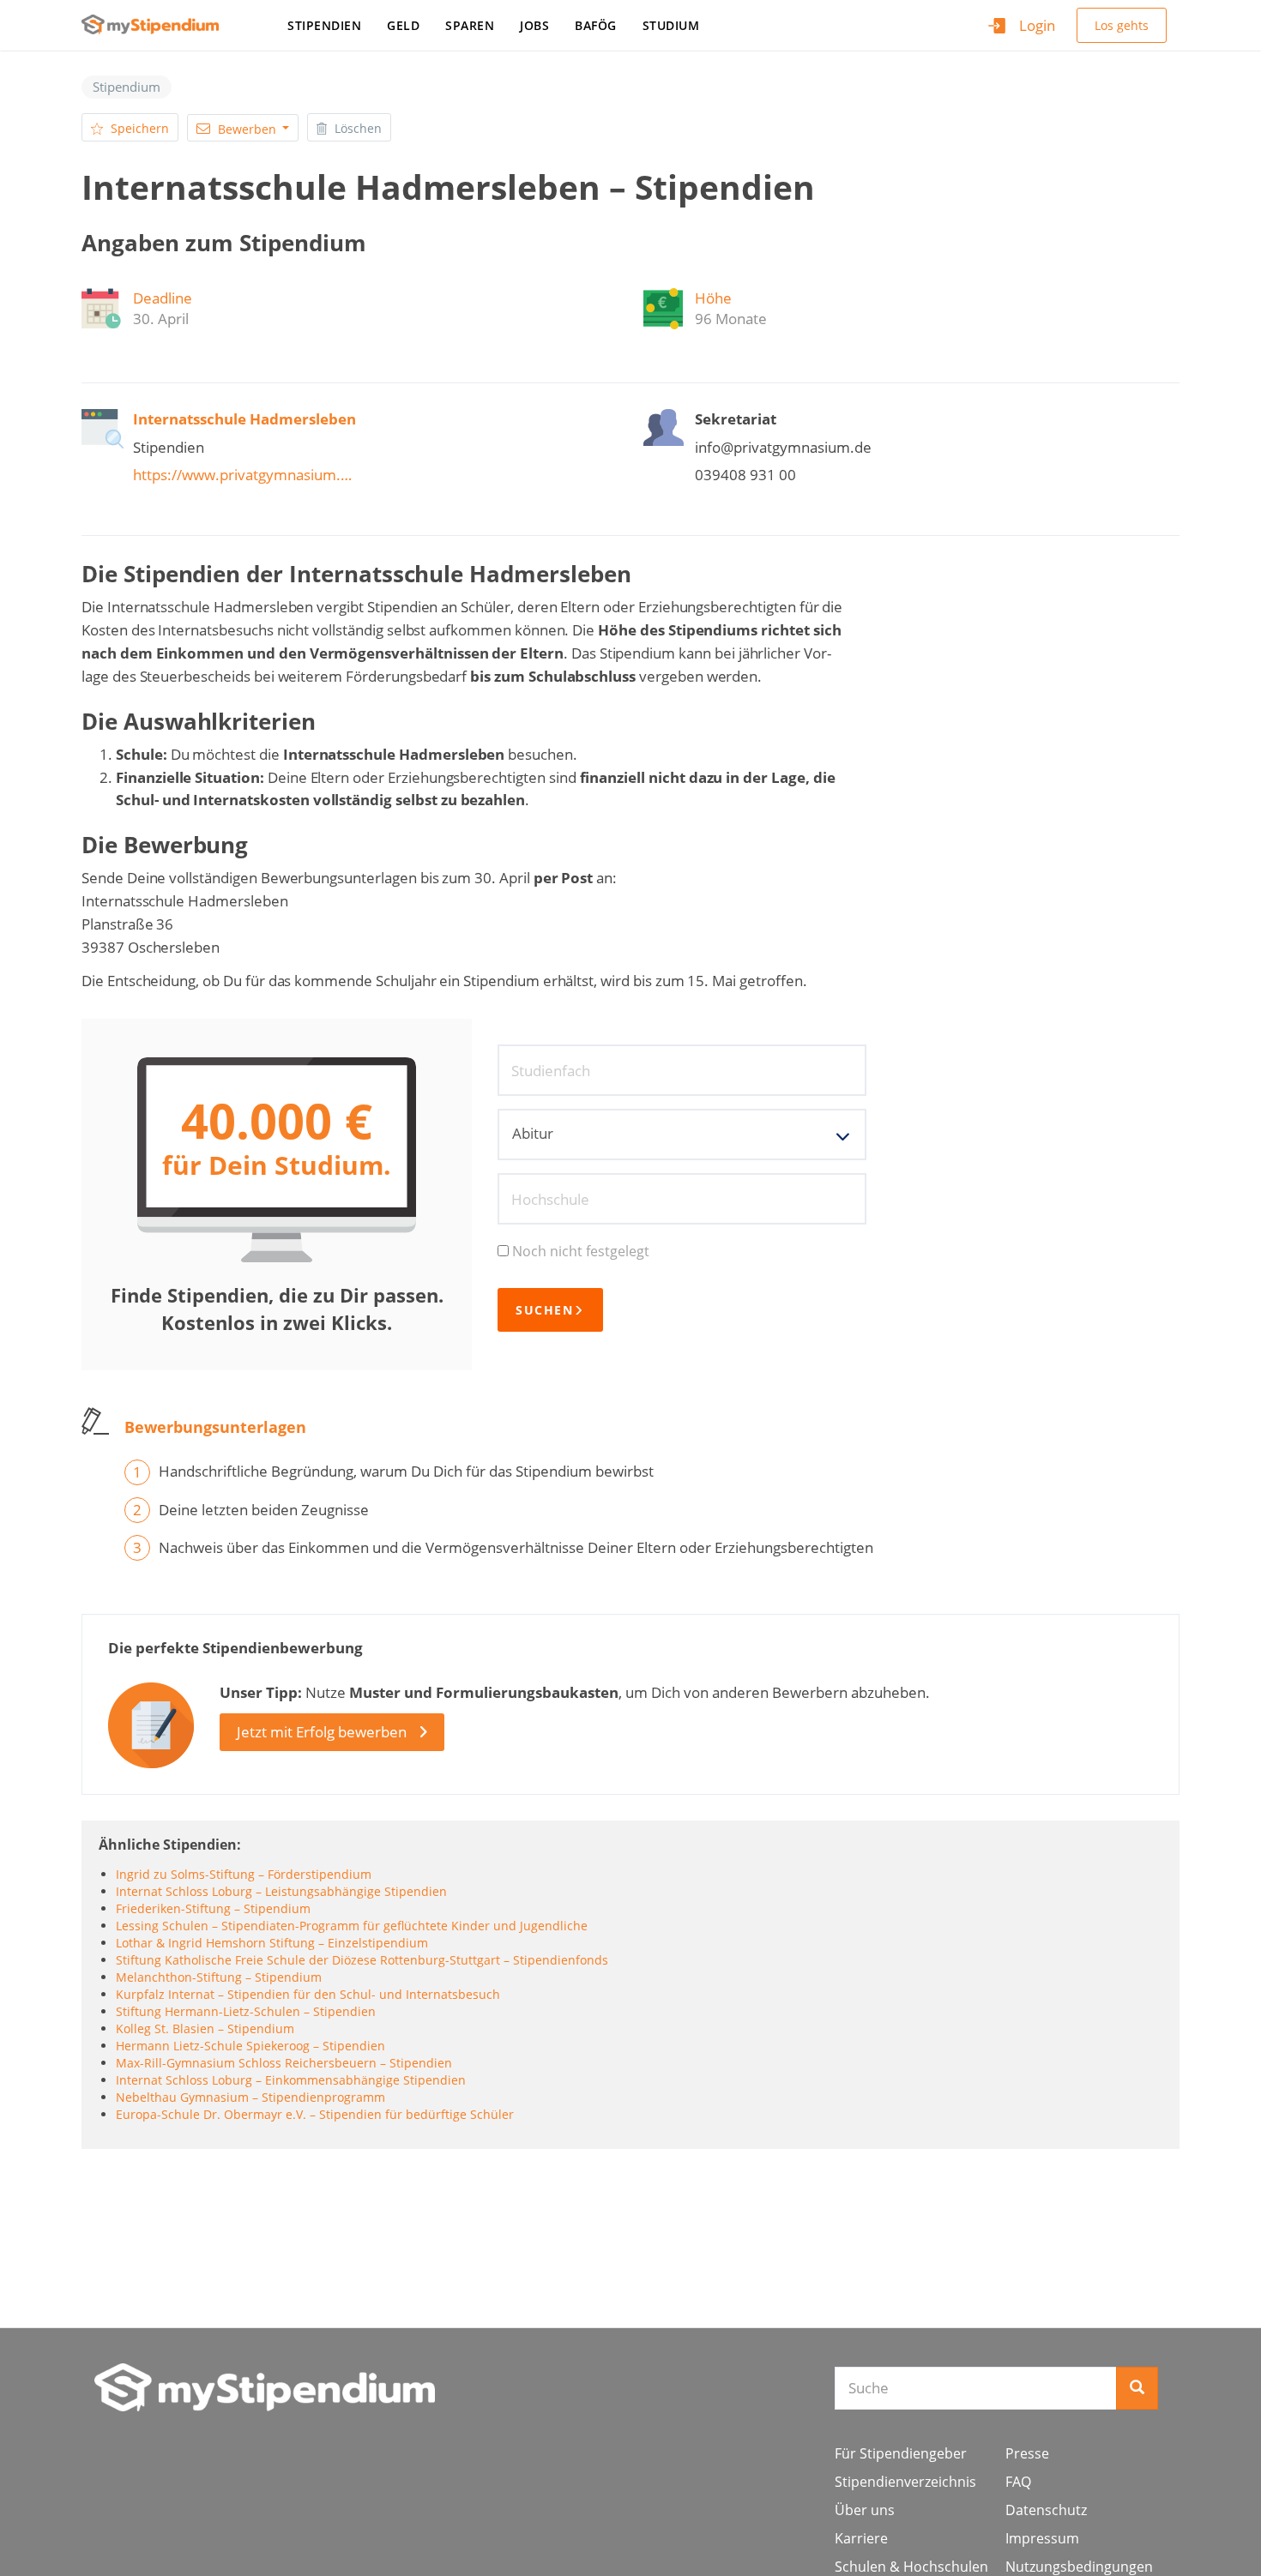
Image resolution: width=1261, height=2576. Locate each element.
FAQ (1018, 2482)
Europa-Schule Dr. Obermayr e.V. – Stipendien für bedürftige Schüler (315, 2114)
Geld (403, 25)
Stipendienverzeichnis (905, 2482)
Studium (671, 25)
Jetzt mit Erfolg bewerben (322, 1732)
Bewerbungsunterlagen (215, 1427)
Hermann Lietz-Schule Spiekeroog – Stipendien (250, 2046)
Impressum (1042, 2538)
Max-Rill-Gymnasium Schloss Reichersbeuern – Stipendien (284, 2063)
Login (1037, 25)
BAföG (596, 25)
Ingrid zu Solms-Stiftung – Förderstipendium (244, 1874)
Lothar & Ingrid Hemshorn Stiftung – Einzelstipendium (272, 1943)
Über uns (865, 2510)
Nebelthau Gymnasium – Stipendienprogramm (250, 2097)
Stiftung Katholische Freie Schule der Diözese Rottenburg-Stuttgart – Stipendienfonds (362, 1960)
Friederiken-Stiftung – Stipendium (213, 1908)
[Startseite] (157, 24)
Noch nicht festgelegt (581, 1251)
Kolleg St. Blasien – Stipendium (205, 2028)
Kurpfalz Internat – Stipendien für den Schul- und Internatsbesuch (308, 1994)
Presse (1027, 2453)
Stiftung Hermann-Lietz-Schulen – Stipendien (246, 2011)
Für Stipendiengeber (901, 2453)
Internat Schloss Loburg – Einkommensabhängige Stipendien (291, 2080)
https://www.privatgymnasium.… (242, 475)
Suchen (544, 1310)
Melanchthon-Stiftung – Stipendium (219, 1977)
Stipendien (324, 25)
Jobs (534, 25)
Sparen (470, 25)
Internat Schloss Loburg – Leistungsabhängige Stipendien (281, 1891)
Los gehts (1122, 25)
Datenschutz (1046, 2510)
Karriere (861, 2538)
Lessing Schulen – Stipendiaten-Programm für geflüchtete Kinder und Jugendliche (352, 1926)
